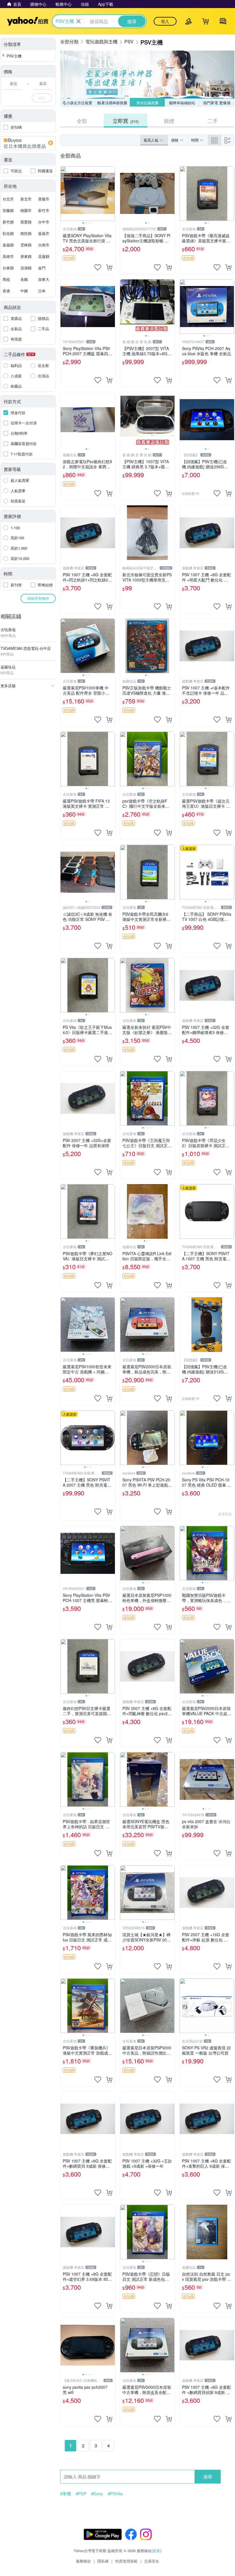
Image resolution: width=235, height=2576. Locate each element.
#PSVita (115, 2494)
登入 (165, 21)
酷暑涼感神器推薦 (112, 103)
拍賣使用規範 (126, 2561)
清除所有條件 (38, 598)
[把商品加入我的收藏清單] (98, 267)
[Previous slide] (64, 194)
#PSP (81, 2494)
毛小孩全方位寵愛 (77, 103)
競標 (169, 121)
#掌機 (66, 2494)
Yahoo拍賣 (28, 21)
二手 (213, 121)
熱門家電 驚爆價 (217, 103)
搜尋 (208, 2477)
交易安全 (152, 2561)
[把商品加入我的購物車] (109, 267)
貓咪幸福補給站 (182, 103)
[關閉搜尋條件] (79, 21)
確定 (42, 98)
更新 (156, 2551)
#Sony (97, 2494)
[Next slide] (111, 194)
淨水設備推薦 (147, 103)
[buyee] (28, 143)
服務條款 (83, 2561)
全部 (82, 121)
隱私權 (103, 2561)
